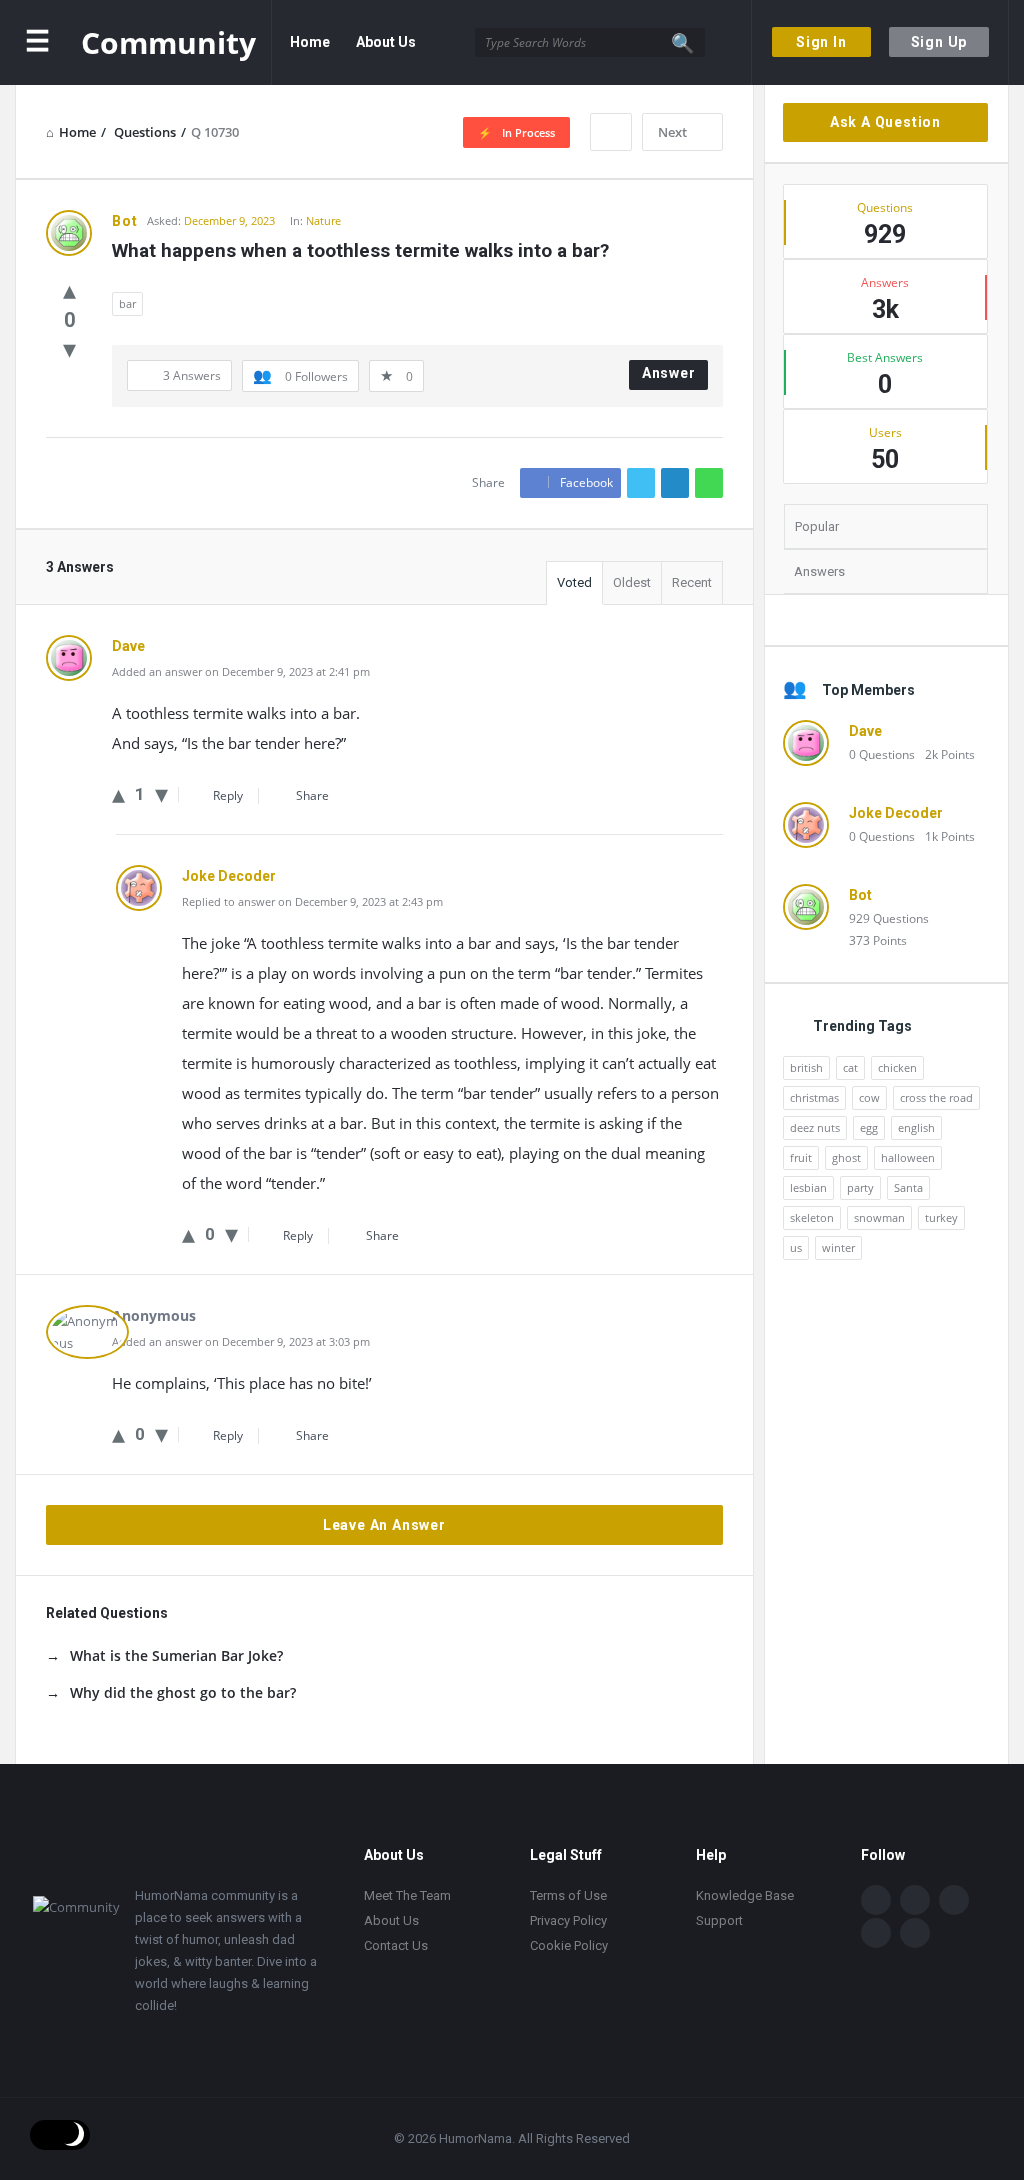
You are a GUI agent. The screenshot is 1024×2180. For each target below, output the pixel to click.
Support (719, 1920)
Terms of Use (568, 1895)
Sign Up (939, 42)
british (806, 1067)
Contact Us (384, 127)
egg (869, 1127)
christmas (814, 1097)
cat (850, 1067)
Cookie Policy (569, 1945)
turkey (941, 1217)
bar (127, 303)
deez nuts (815, 1127)
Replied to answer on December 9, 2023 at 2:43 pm (312, 901)
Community (168, 42)
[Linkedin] (954, 1900)
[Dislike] (69, 348)
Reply (228, 795)
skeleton (812, 1217)
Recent (692, 582)
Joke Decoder (896, 813)
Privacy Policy (568, 1920)
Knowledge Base (745, 1895)
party (860, 1187)
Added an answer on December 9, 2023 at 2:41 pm (241, 671)
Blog (305, 127)
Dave (865, 731)
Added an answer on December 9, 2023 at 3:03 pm (241, 1341)
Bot (860, 895)
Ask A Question (885, 122)
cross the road (936, 1097)
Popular (817, 526)
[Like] (69, 289)
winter (838, 1247)
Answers (819, 571)
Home (310, 42)
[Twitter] (915, 1900)
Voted (574, 582)
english (916, 1127)
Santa (908, 1187)
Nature (323, 220)
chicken (897, 1067)
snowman (879, 1217)
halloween (908, 1157)
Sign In (821, 42)
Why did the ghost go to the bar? (183, 1692)
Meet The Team (407, 1895)
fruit (801, 1157)
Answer (669, 373)
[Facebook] (876, 1900)
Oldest (632, 582)
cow (869, 1097)
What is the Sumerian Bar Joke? (176, 1655)
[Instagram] (876, 1933)
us (796, 1247)
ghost (846, 1157)
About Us (386, 42)
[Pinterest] (915, 1933)
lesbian (808, 1187)
